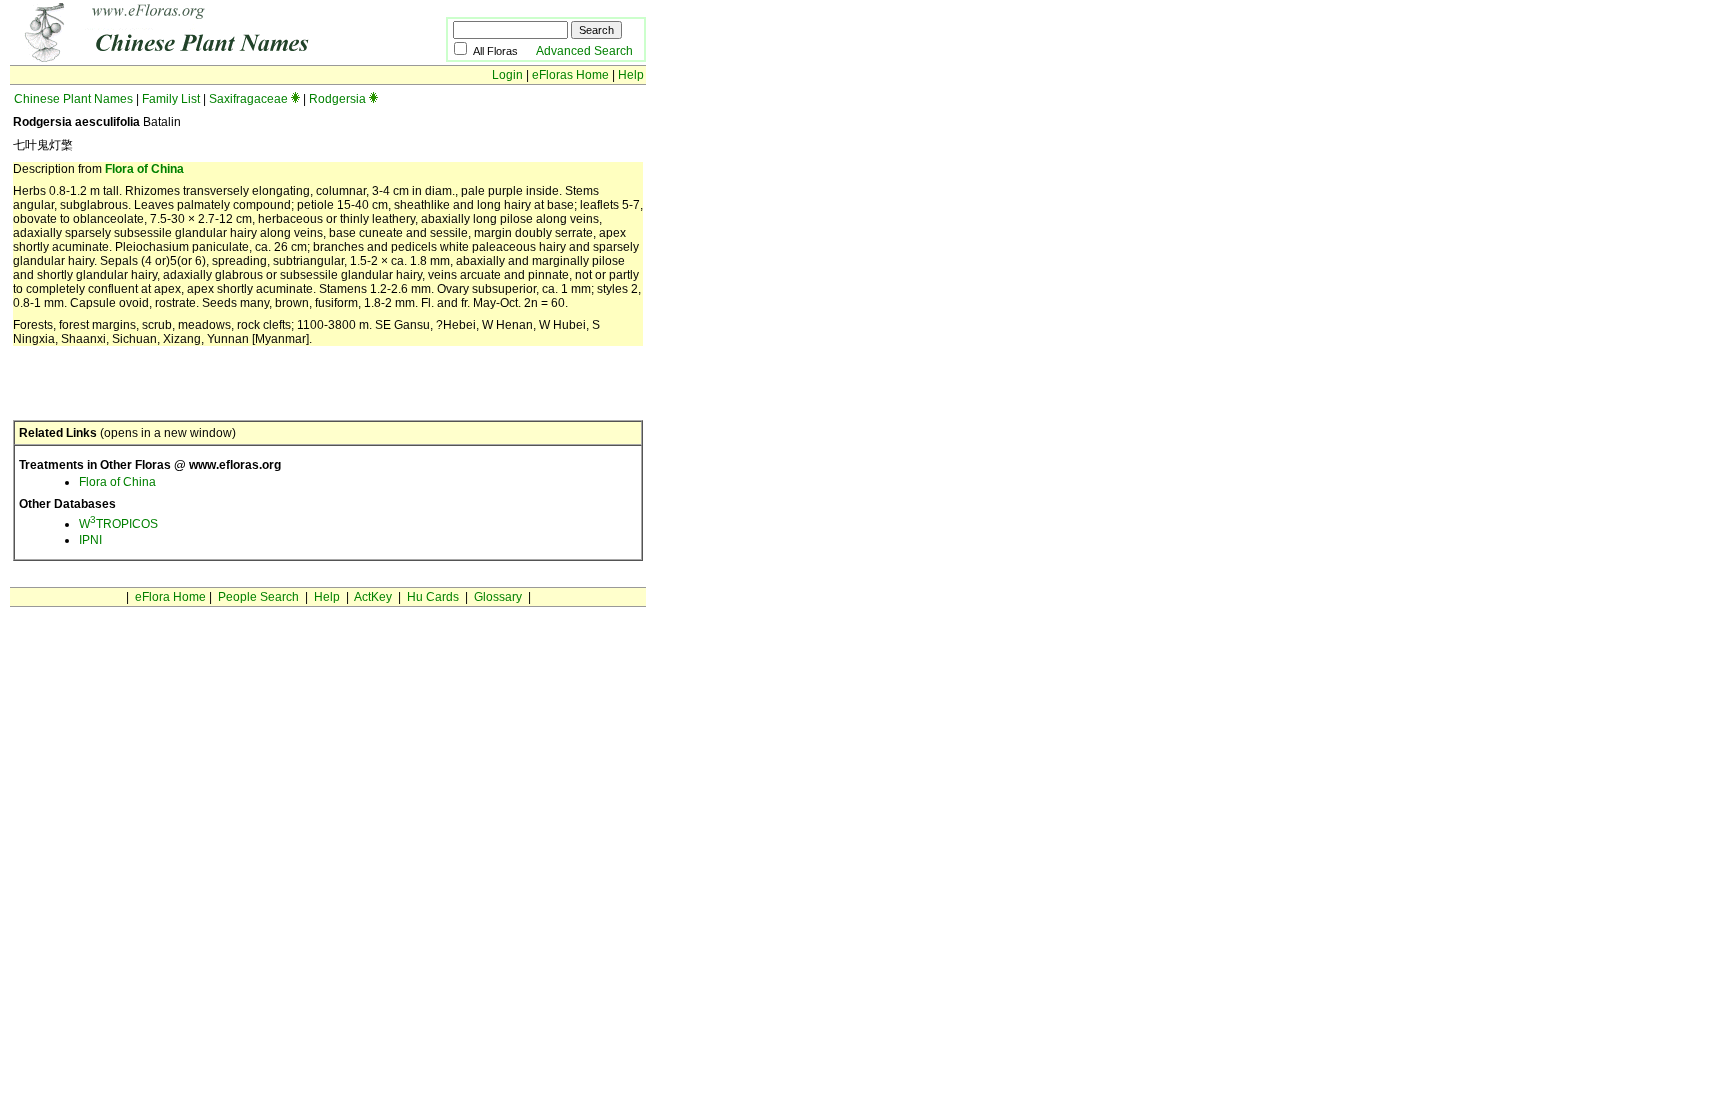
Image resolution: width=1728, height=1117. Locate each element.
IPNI (90, 540)
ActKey (373, 597)
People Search (258, 597)
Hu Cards (433, 597)
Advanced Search (584, 51)
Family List (171, 99)
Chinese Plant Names (73, 99)
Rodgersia (337, 99)
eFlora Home (170, 597)
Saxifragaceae (248, 99)
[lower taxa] (295, 99)
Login (507, 75)
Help (631, 75)
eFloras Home (570, 75)
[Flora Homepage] (197, 58)
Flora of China (144, 169)
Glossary (498, 597)
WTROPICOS (118, 524)
